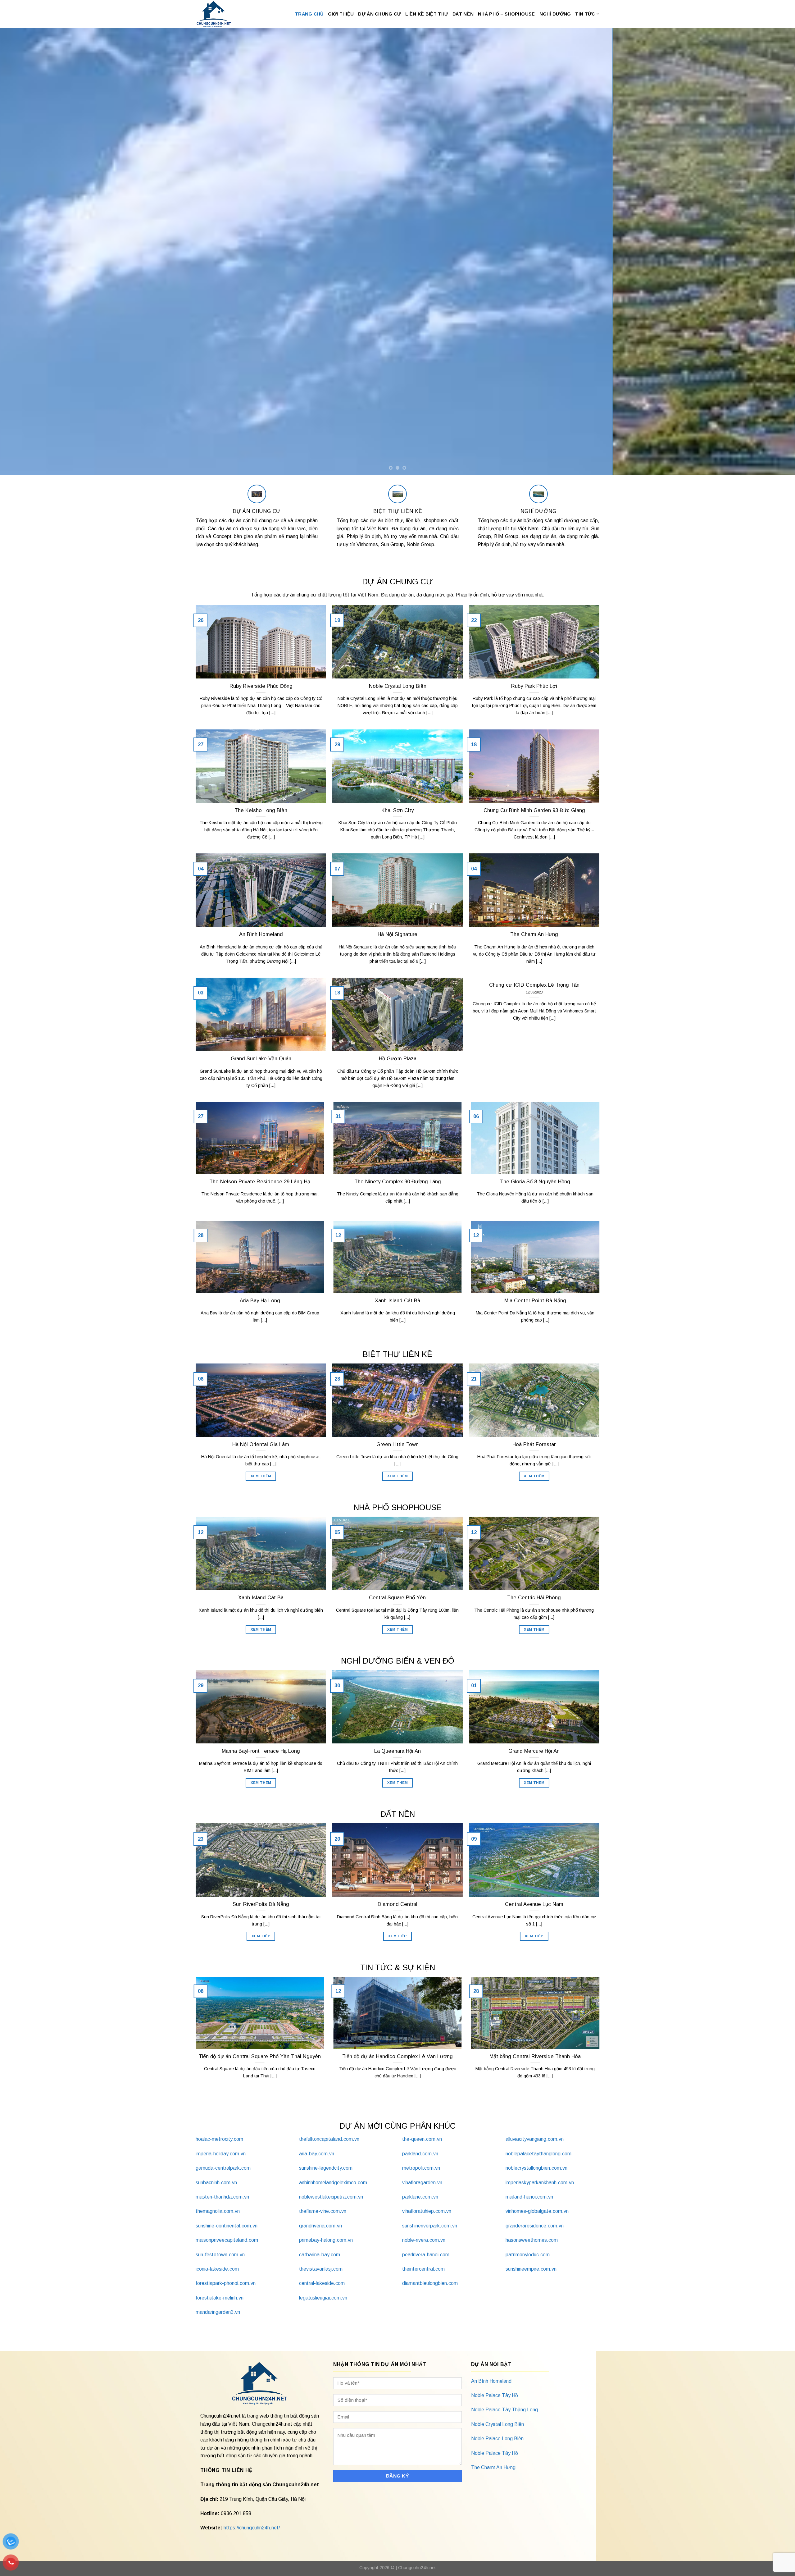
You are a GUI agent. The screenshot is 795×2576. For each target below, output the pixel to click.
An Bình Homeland (261, 934)
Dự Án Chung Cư (379, 14)
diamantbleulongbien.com (430, 2283)
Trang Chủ (309, 14)
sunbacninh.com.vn (216, 2183)
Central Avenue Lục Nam (534, 1904)
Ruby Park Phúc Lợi (534, 686)
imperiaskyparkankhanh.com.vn (540, 2183)
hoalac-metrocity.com (219, 2139)
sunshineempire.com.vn (531, 2269)
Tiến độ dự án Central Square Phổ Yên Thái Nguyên (260, 2056)
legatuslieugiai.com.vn (323, 2298)
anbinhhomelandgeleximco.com (333, 2183)
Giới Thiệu (341, 14)
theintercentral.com (423, 2269)
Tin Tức (585, 14)
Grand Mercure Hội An (534, 1751)
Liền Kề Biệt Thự (427, 14)
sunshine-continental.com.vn (227, 2226)
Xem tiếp (261, 1936)
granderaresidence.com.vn (535, 2226)
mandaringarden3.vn (218, 2312)
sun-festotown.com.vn (220, 2255)
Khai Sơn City (397, 810)
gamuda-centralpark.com (223, 2168)
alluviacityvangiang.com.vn (535, 2139)
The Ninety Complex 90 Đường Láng (398, 1182)
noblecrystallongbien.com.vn (536, 2168)
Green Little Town (397, 1444)
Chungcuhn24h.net (417, 2568)
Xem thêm (261, 1476)
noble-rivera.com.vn (424, 2240)
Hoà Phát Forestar (534, 1444)
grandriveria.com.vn (320, 2226)
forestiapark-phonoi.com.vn (226, 2283)
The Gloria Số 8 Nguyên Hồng (535, 1182)
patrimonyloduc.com (528, 2255)
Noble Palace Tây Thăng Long (504, 2410)
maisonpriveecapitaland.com (227, 2240)
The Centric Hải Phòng (534, 1598)
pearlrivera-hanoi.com (426, 2255)
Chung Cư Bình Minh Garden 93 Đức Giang (534, 810)
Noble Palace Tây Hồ (495, 2395)
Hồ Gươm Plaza (398, 1059)
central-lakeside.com (322, 2283)
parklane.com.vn (420, 2197)
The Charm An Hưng (534, 934)
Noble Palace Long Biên (497, 2439)
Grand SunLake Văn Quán (261, 1059)
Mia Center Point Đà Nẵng (535, 1301)
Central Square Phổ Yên (397, 1598)
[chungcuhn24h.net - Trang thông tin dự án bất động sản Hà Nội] (217, 14)
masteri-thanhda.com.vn (222, 2197)
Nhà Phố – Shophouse (506, 14)
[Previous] (24, 252)
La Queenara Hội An (397, 1751)
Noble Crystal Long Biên (398, 686)
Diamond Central (397, 1904)
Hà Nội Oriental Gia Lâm (261, 1444)
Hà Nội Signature (397, 934)
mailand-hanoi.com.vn (529, 2197)
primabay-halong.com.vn (326, 2240)
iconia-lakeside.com (217, 2269)
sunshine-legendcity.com (326, 2168)
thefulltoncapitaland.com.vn (329, 2139)
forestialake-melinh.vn (220, 2298)
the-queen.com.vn (422, 2139)
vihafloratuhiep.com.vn (427, 2211)
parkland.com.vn (420, 2154)
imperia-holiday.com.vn (221, 2154)
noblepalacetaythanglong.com (538, 2154)
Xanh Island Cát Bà (397, 1301)
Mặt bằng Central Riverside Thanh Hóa (535, 2056)
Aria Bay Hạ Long (260, 1301)
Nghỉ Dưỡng (555, 14)
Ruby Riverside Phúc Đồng (261, 686)
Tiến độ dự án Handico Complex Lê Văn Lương (397, 2056)
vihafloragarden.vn (422, 2183)
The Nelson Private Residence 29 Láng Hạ (260, 1182)
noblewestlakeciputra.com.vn (331, 2197)
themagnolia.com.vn (218, 2211)
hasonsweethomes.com (532, 2240)
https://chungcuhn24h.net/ (252, 2528)
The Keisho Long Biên (261, 810)
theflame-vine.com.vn (323, 2211)
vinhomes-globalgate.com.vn (537, 2211)
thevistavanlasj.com (321, 2269)
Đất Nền (463, 14)
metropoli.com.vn (421, 2168)
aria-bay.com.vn (317, 2154)
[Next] (771, 252)
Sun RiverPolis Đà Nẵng (261, 1904)
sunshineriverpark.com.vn (430, 2226)
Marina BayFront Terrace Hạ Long (261, 1751)
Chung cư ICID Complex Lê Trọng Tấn (534, 985)
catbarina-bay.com (320, 2255)
